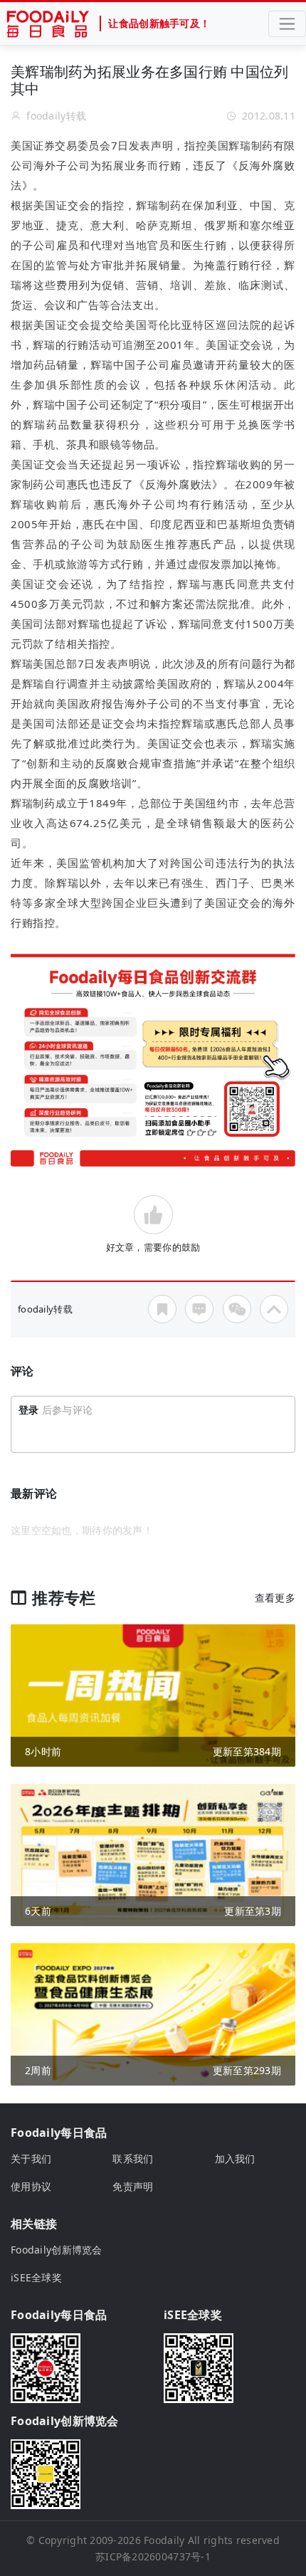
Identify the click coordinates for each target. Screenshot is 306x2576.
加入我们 (235, 2159)
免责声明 (133, 2186)
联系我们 (133, 2159)
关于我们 (31, 2159)
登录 (29, 1410)
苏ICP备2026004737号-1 (153, 2556)
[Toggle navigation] (287, 24)
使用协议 (31, 2186)
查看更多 (275, 1598)
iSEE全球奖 (36, 2277)
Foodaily (164, 2540)
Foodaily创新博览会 (57, 2250)
